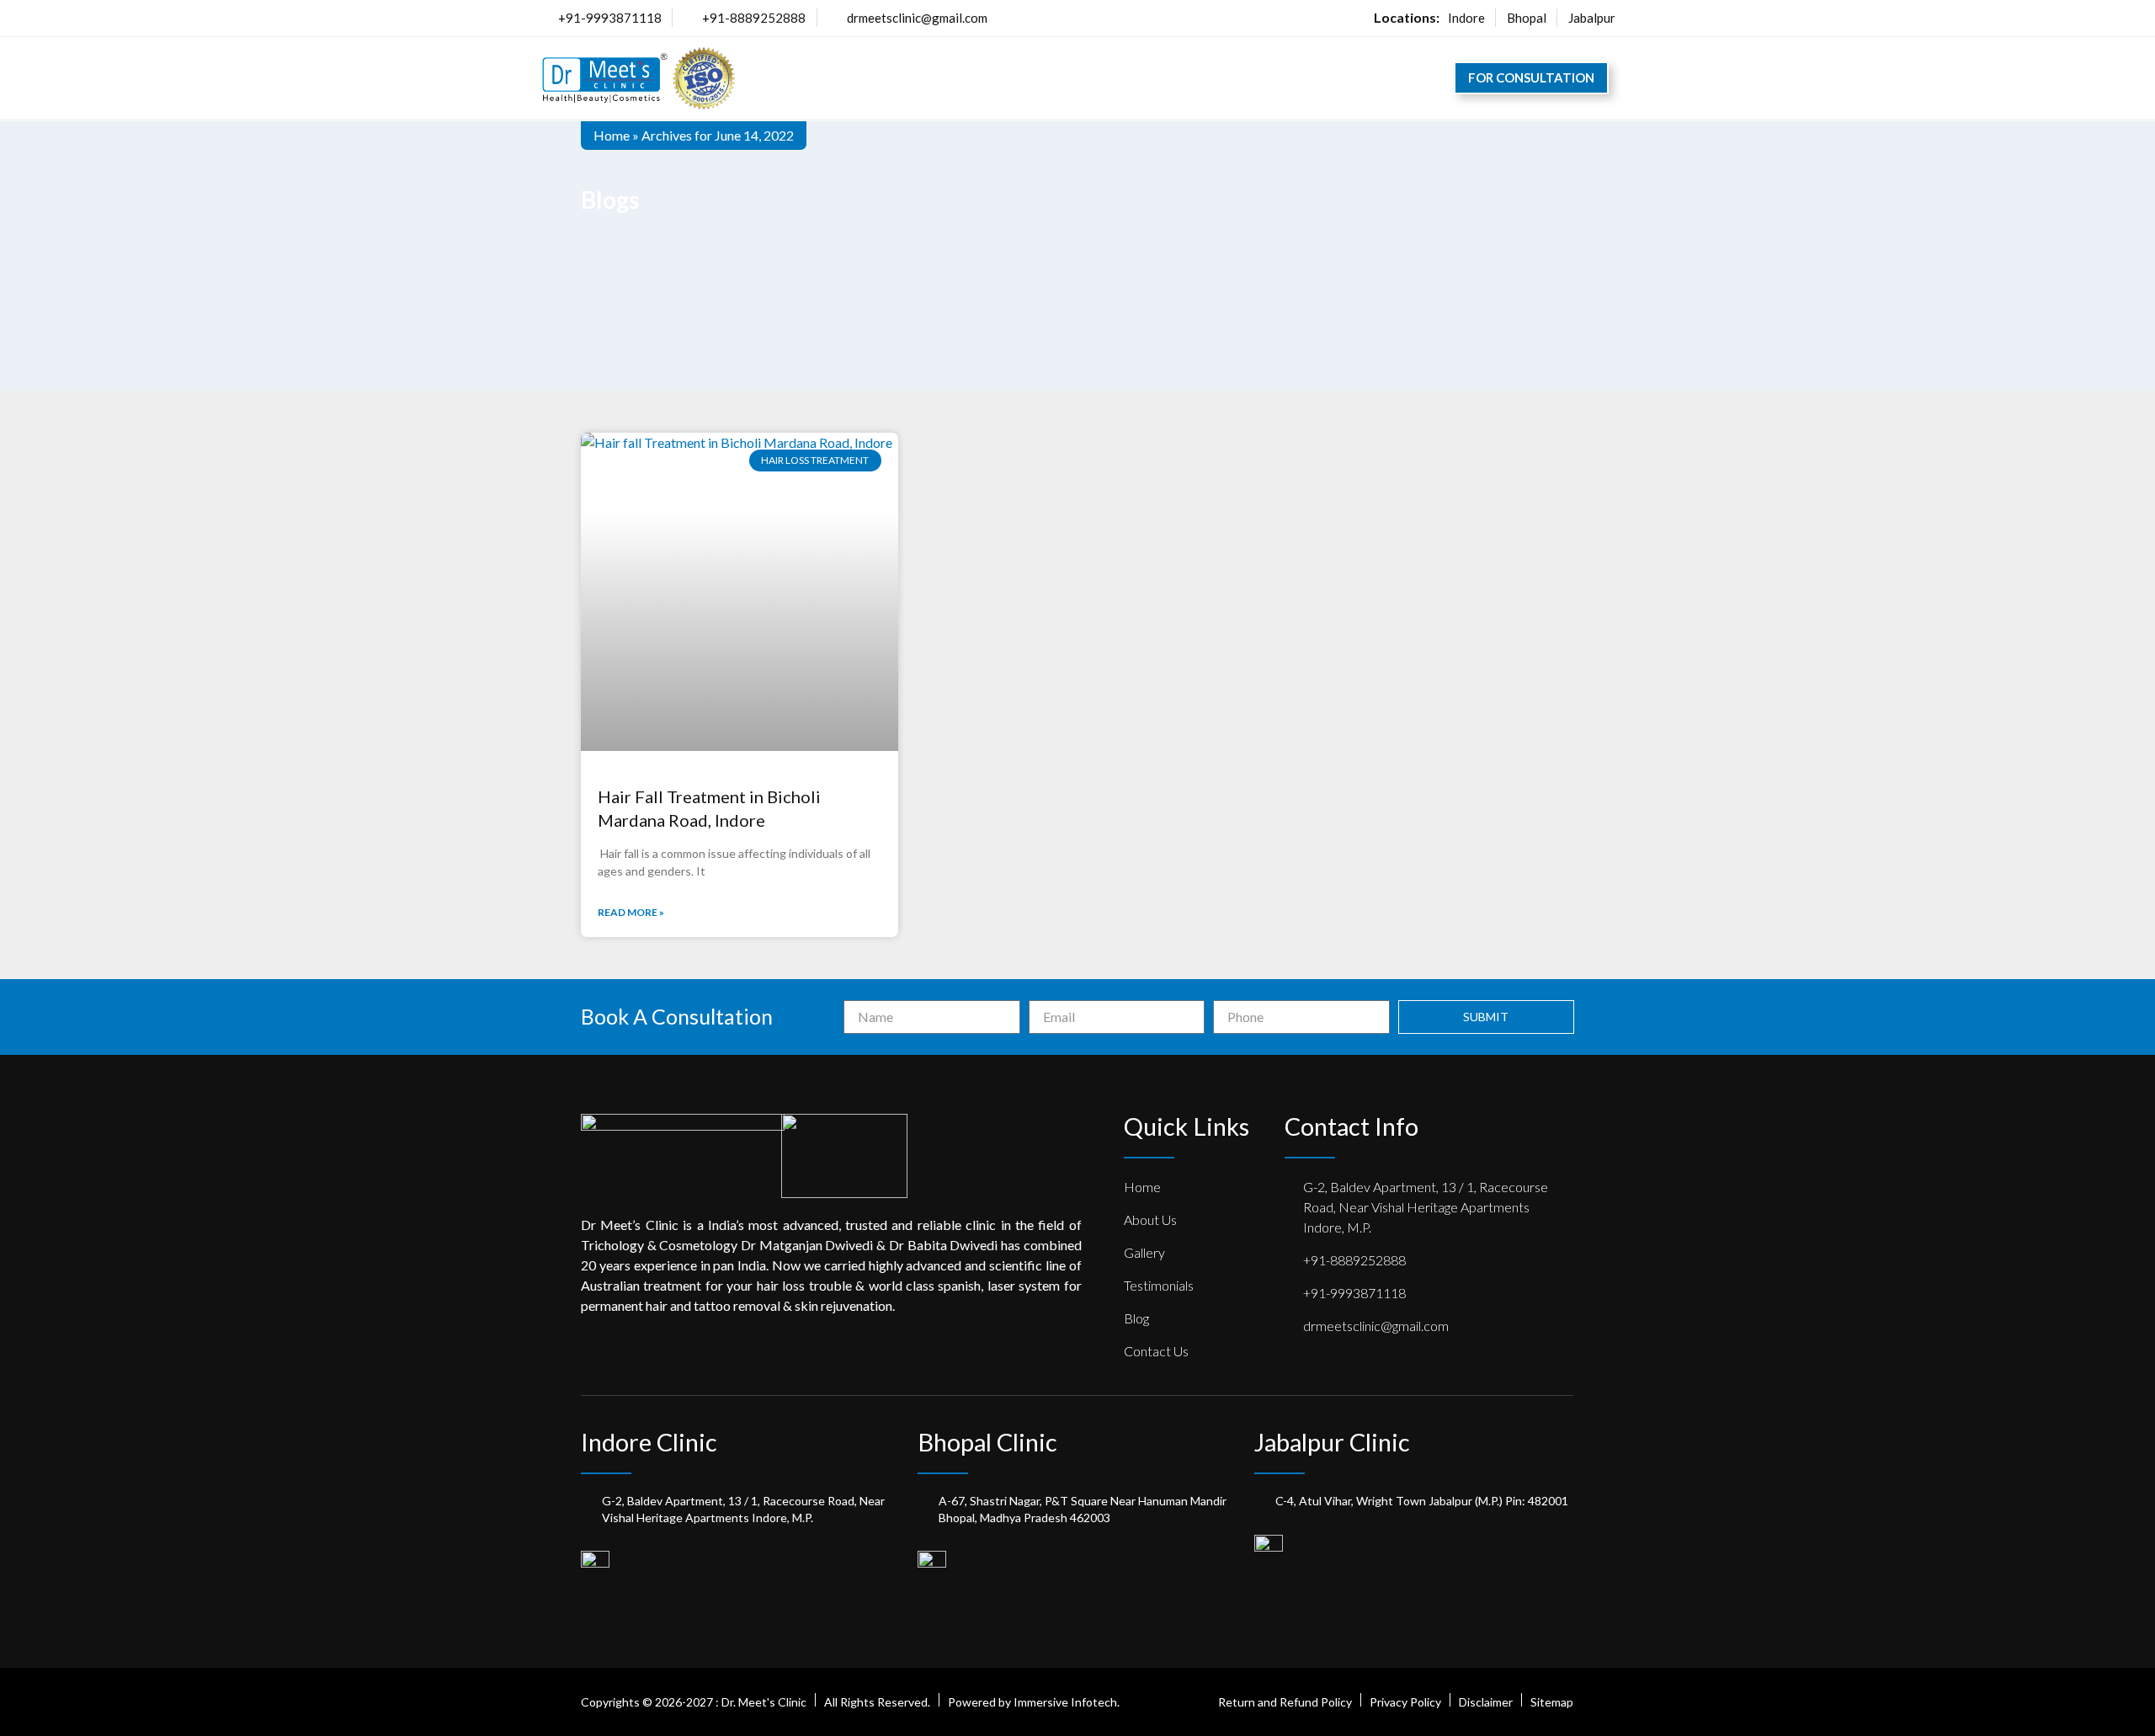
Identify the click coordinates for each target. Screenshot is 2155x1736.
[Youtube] (748, 1352)
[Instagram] (716, 1352)
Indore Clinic (649, 1442)
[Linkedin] (684, 1352)
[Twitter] (620, 1352)
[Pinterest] (652, 1352)
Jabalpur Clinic (1332, 1442)
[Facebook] (588, 1352)
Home (612, 135)
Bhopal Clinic (987, 1442)
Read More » (631, 912)
